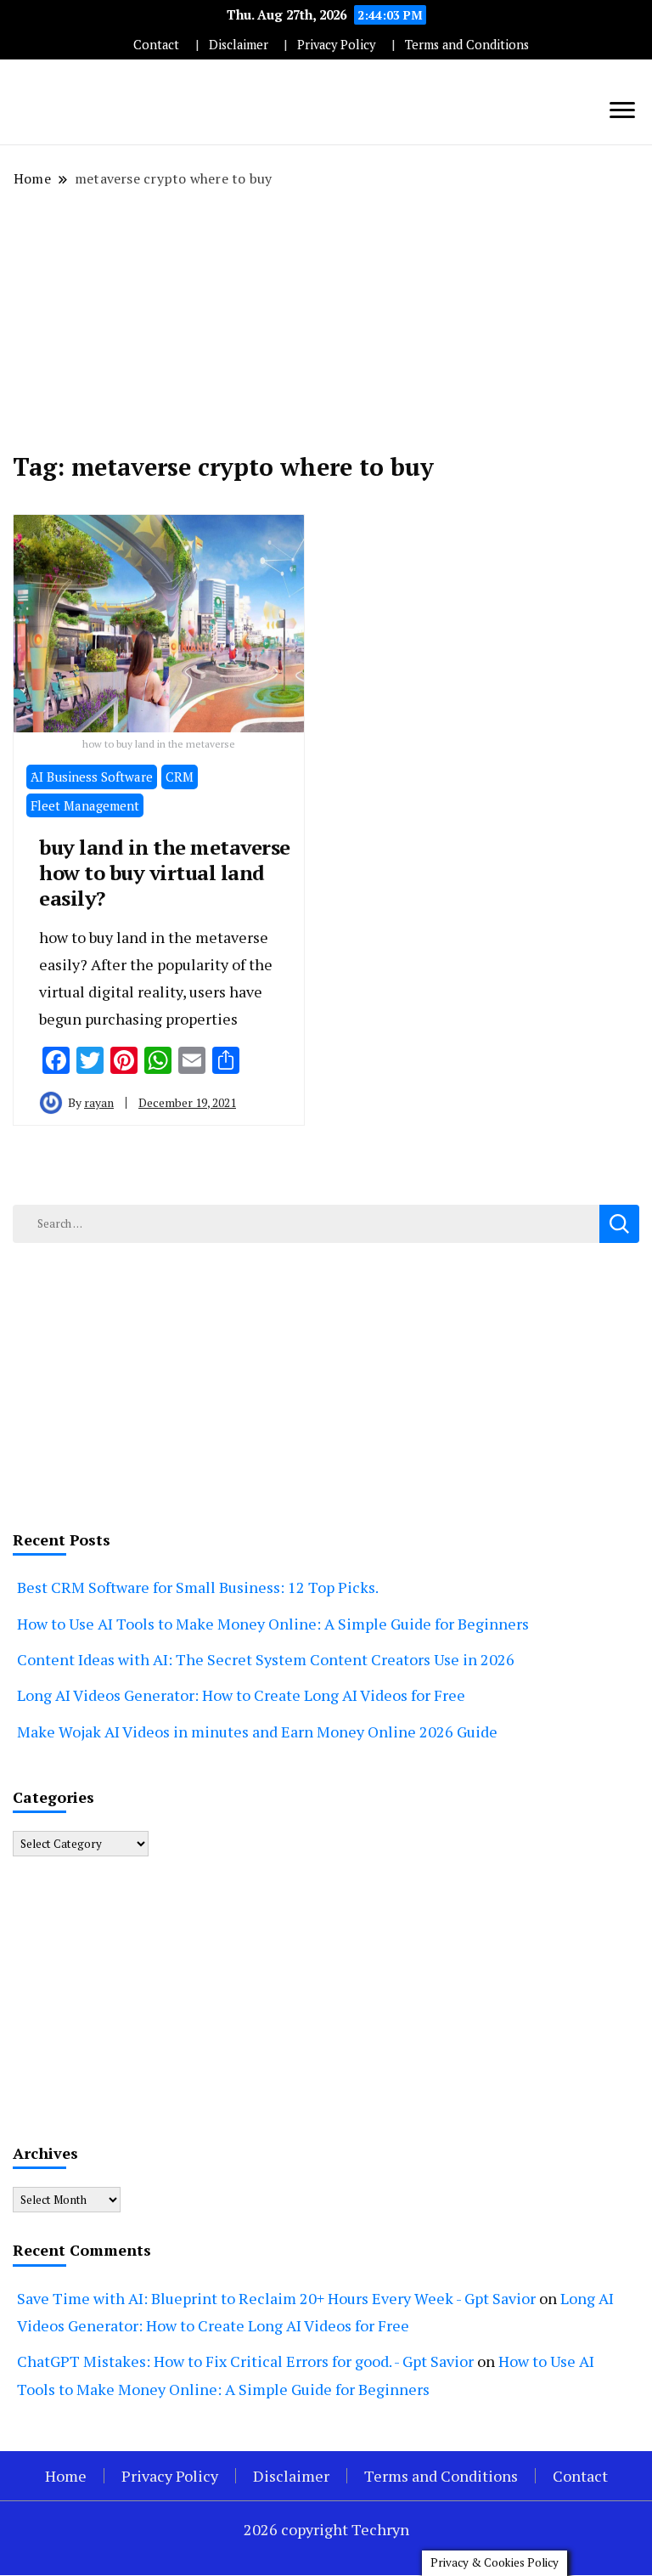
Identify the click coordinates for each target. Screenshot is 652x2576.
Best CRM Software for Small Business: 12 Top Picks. (198, 1587)
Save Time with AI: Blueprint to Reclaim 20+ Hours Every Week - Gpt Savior (276, 2298)
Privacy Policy (336, 45)
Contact (156, 45)
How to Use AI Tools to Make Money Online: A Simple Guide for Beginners (273, 1624)
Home (66, 2476)
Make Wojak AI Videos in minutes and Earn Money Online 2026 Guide (257, 1731)
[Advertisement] (326, 320)
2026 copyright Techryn (326, 2529)
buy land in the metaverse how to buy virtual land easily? (165, 873)
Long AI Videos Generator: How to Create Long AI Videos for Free (241, 1695)
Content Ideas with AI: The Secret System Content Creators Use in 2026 (266, 1659)
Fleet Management (85, 805)
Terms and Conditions (467, 45)
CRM (180, 777)
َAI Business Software (92, 777)
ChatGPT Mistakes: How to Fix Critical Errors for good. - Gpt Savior (245, 2361)
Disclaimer (239, 45)
